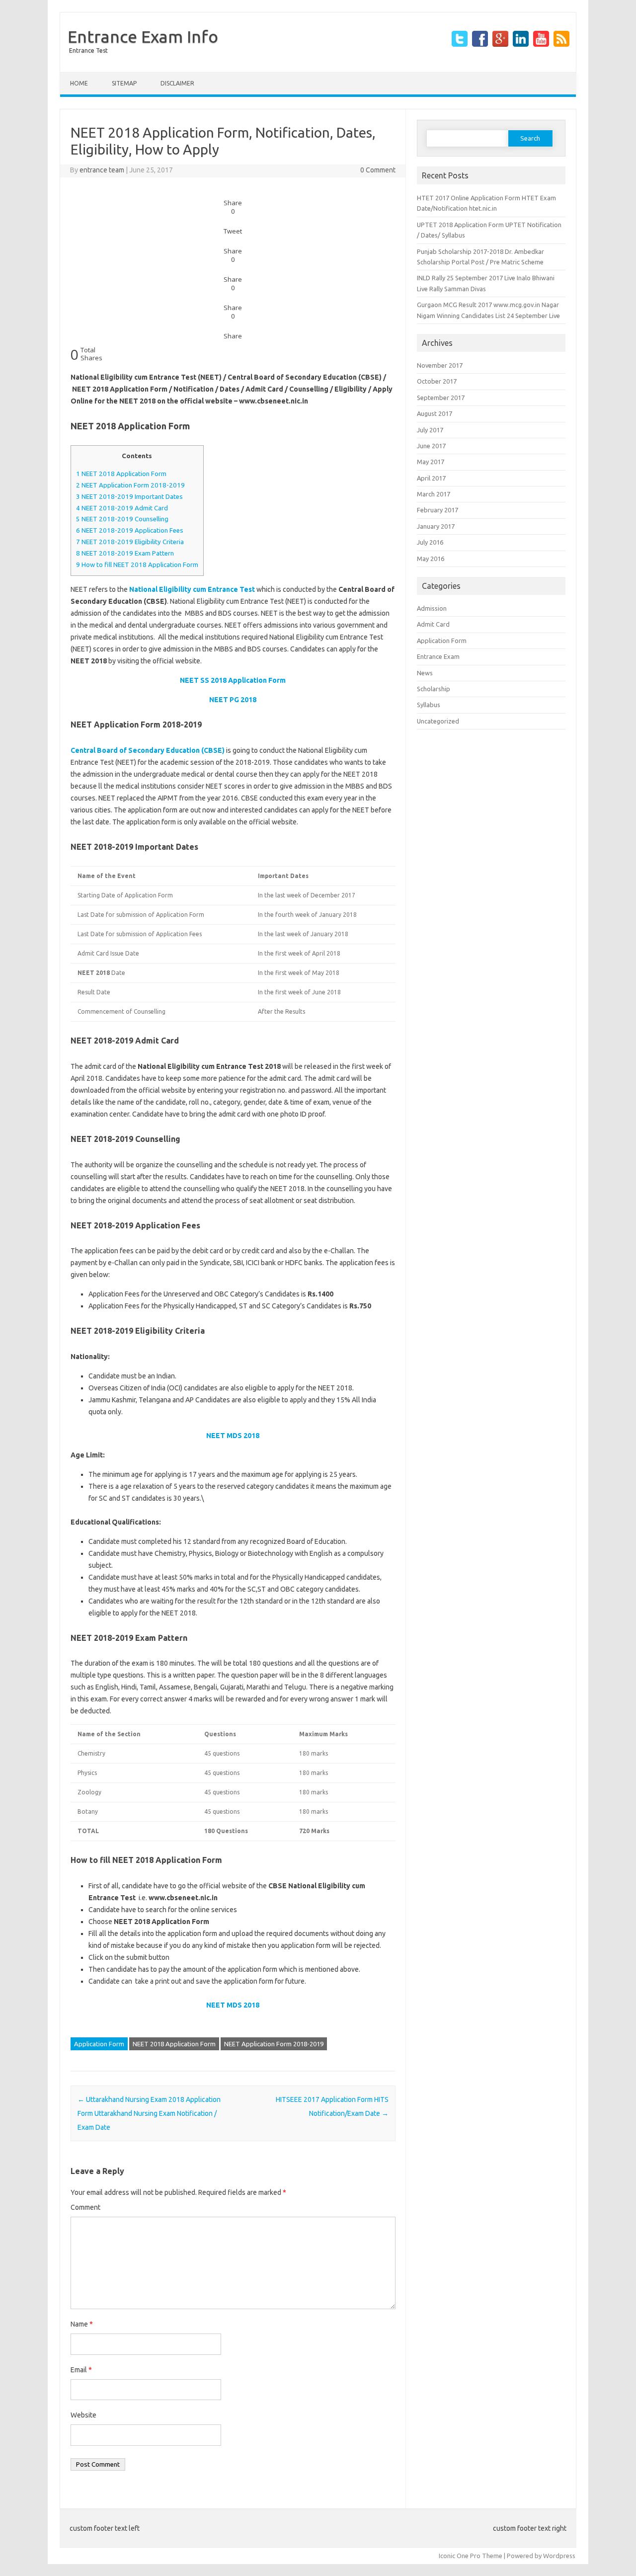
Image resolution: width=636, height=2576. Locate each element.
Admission (432, 608)
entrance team (102, 170)
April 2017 (431, 478)
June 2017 (431, 446)
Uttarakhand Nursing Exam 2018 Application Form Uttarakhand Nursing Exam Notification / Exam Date (149, 2113)
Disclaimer (177, 83)
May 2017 (431, 462)
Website (83, 2415)
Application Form (99, 2044)
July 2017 (430, 430)
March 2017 (434, 494)
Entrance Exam (438, 656)
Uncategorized (438, 721)
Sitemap (124, 83)
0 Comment (378, 170)
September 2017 (441, 398)
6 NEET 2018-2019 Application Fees (130, 530)
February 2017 (437, 510)
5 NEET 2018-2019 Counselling (122, 519)
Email (81, 2370)
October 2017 (437, 381)
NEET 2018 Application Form (174, 2044)
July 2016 (430, 542)
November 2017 (440, 365)
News (425, 673)
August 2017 (435, 413)
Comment (85, 2207)
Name (82, 2324)
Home (79, 83)
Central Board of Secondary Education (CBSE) (148, 750)
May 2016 (431, 559)
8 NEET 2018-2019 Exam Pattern (125, 553)
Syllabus (429, 705)
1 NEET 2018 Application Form (121, 474)
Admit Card (433, 624)
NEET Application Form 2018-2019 (274, 2044)
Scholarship (434, 689)
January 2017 (436, 526)
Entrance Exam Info (143, 36)
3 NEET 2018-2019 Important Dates (129, 497)
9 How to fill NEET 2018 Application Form (137, 565)
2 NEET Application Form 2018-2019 (130, 485)
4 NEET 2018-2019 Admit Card (122, 508)
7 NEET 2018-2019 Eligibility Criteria (130, 542)
